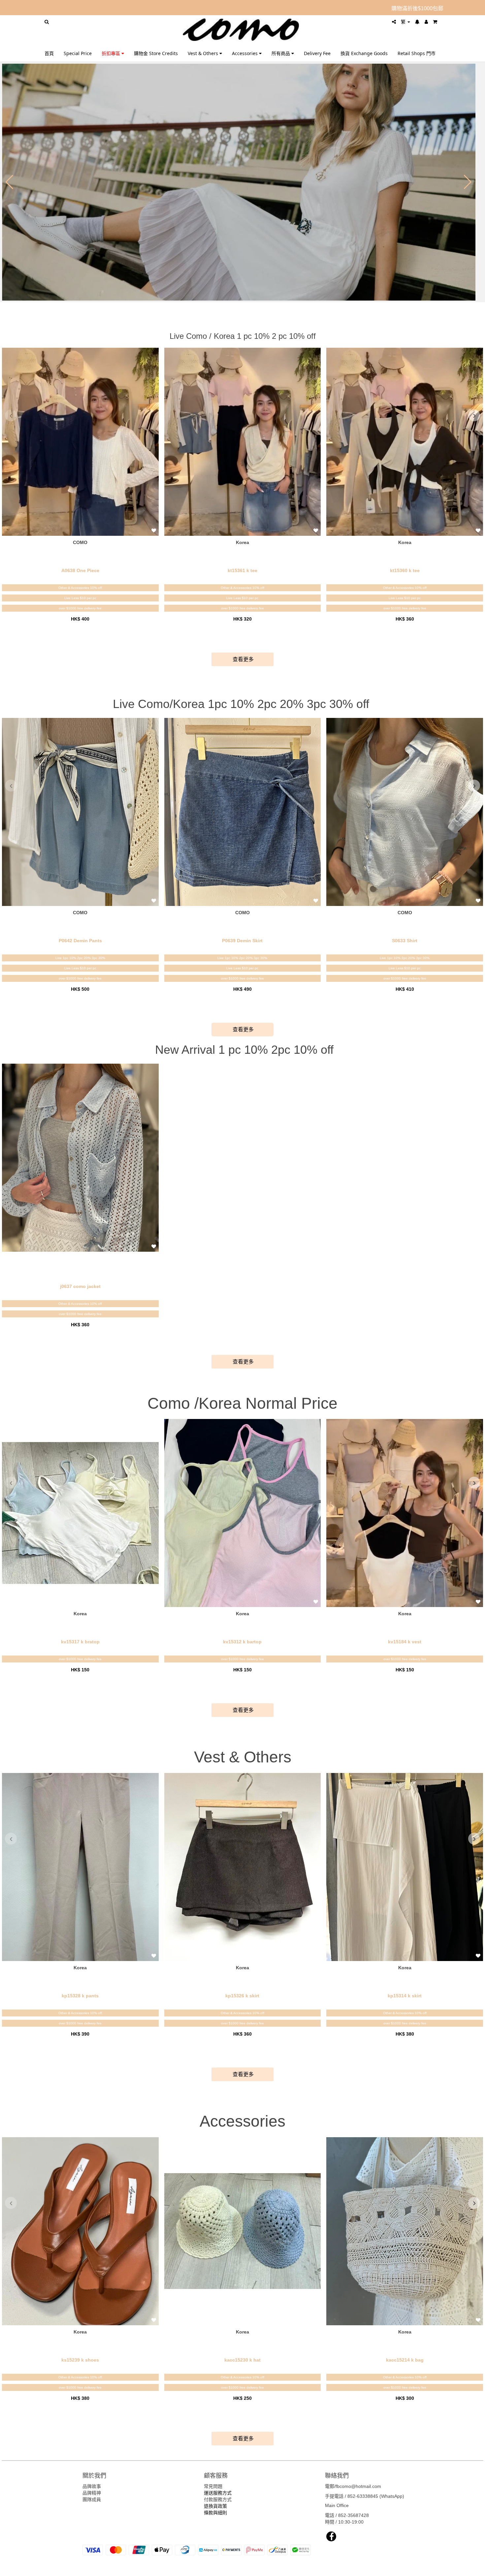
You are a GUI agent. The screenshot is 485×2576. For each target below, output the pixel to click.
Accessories (245, 53)
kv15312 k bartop (242, 1642)
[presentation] (11, 415)
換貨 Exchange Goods (364, 53)
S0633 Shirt (405, 941)
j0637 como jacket (80, 1286)
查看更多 (242, 659)
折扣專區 (112, 53)
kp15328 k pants (80, 1996)
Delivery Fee (317, 53)
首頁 (49, 53)
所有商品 (281, 53)
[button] (9, 182)
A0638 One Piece (80, 570)
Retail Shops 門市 (417, 53)
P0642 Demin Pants (80, 941)
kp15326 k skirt (242, 1996)
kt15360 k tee (405, 570)
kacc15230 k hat (242, 2360)
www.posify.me (422, 2568)
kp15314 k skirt (405, 1996)
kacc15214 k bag (405, 2360)
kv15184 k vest (405, 1642)
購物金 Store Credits (156, 53)
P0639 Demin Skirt (242, 941)
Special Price (78, 53)
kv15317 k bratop (80, 1642)
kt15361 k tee (242, 570)
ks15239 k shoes (80, 2360)
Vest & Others (204, 53)
